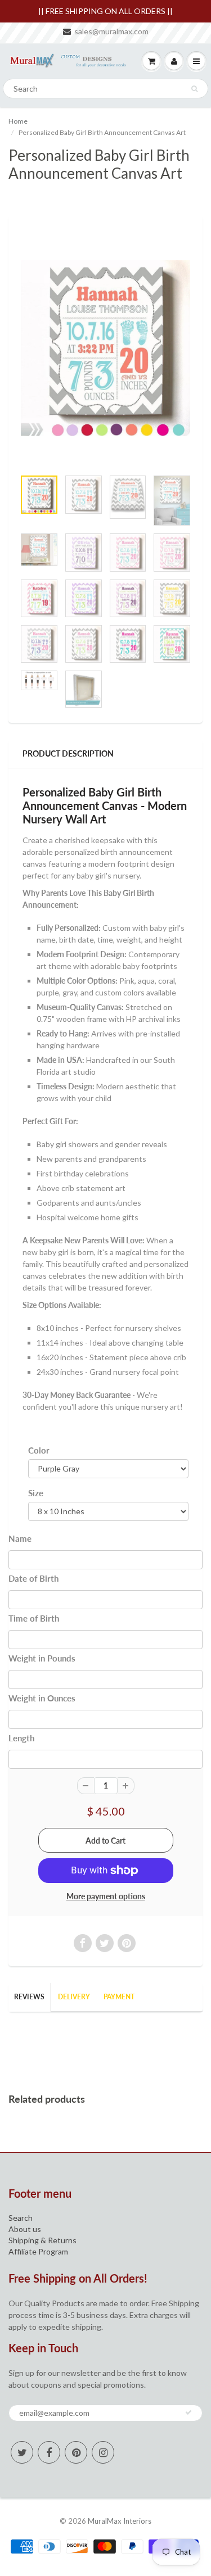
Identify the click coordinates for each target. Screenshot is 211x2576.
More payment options (106, 1896)
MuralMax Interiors (120, 2521)
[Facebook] (49, 2452)
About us (25, 2229)
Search (21, 2218)
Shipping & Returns (42, 2240)
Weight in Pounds (42, 1658)
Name (20, 1538)
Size (36, 1493)
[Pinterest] (76, 2452)
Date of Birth (33, 1578)
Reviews (29, 1997)
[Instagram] (103, 2452)
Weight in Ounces (42, 1698)
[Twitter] (22, 2452)
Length (21, 1738)
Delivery (74, 1997)
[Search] (194, 89)
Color (39, 1450)
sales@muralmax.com (111, 31)
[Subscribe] (188, 2412)
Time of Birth (34, 1618)
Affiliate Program (38, 2251)
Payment (119, 1997)
